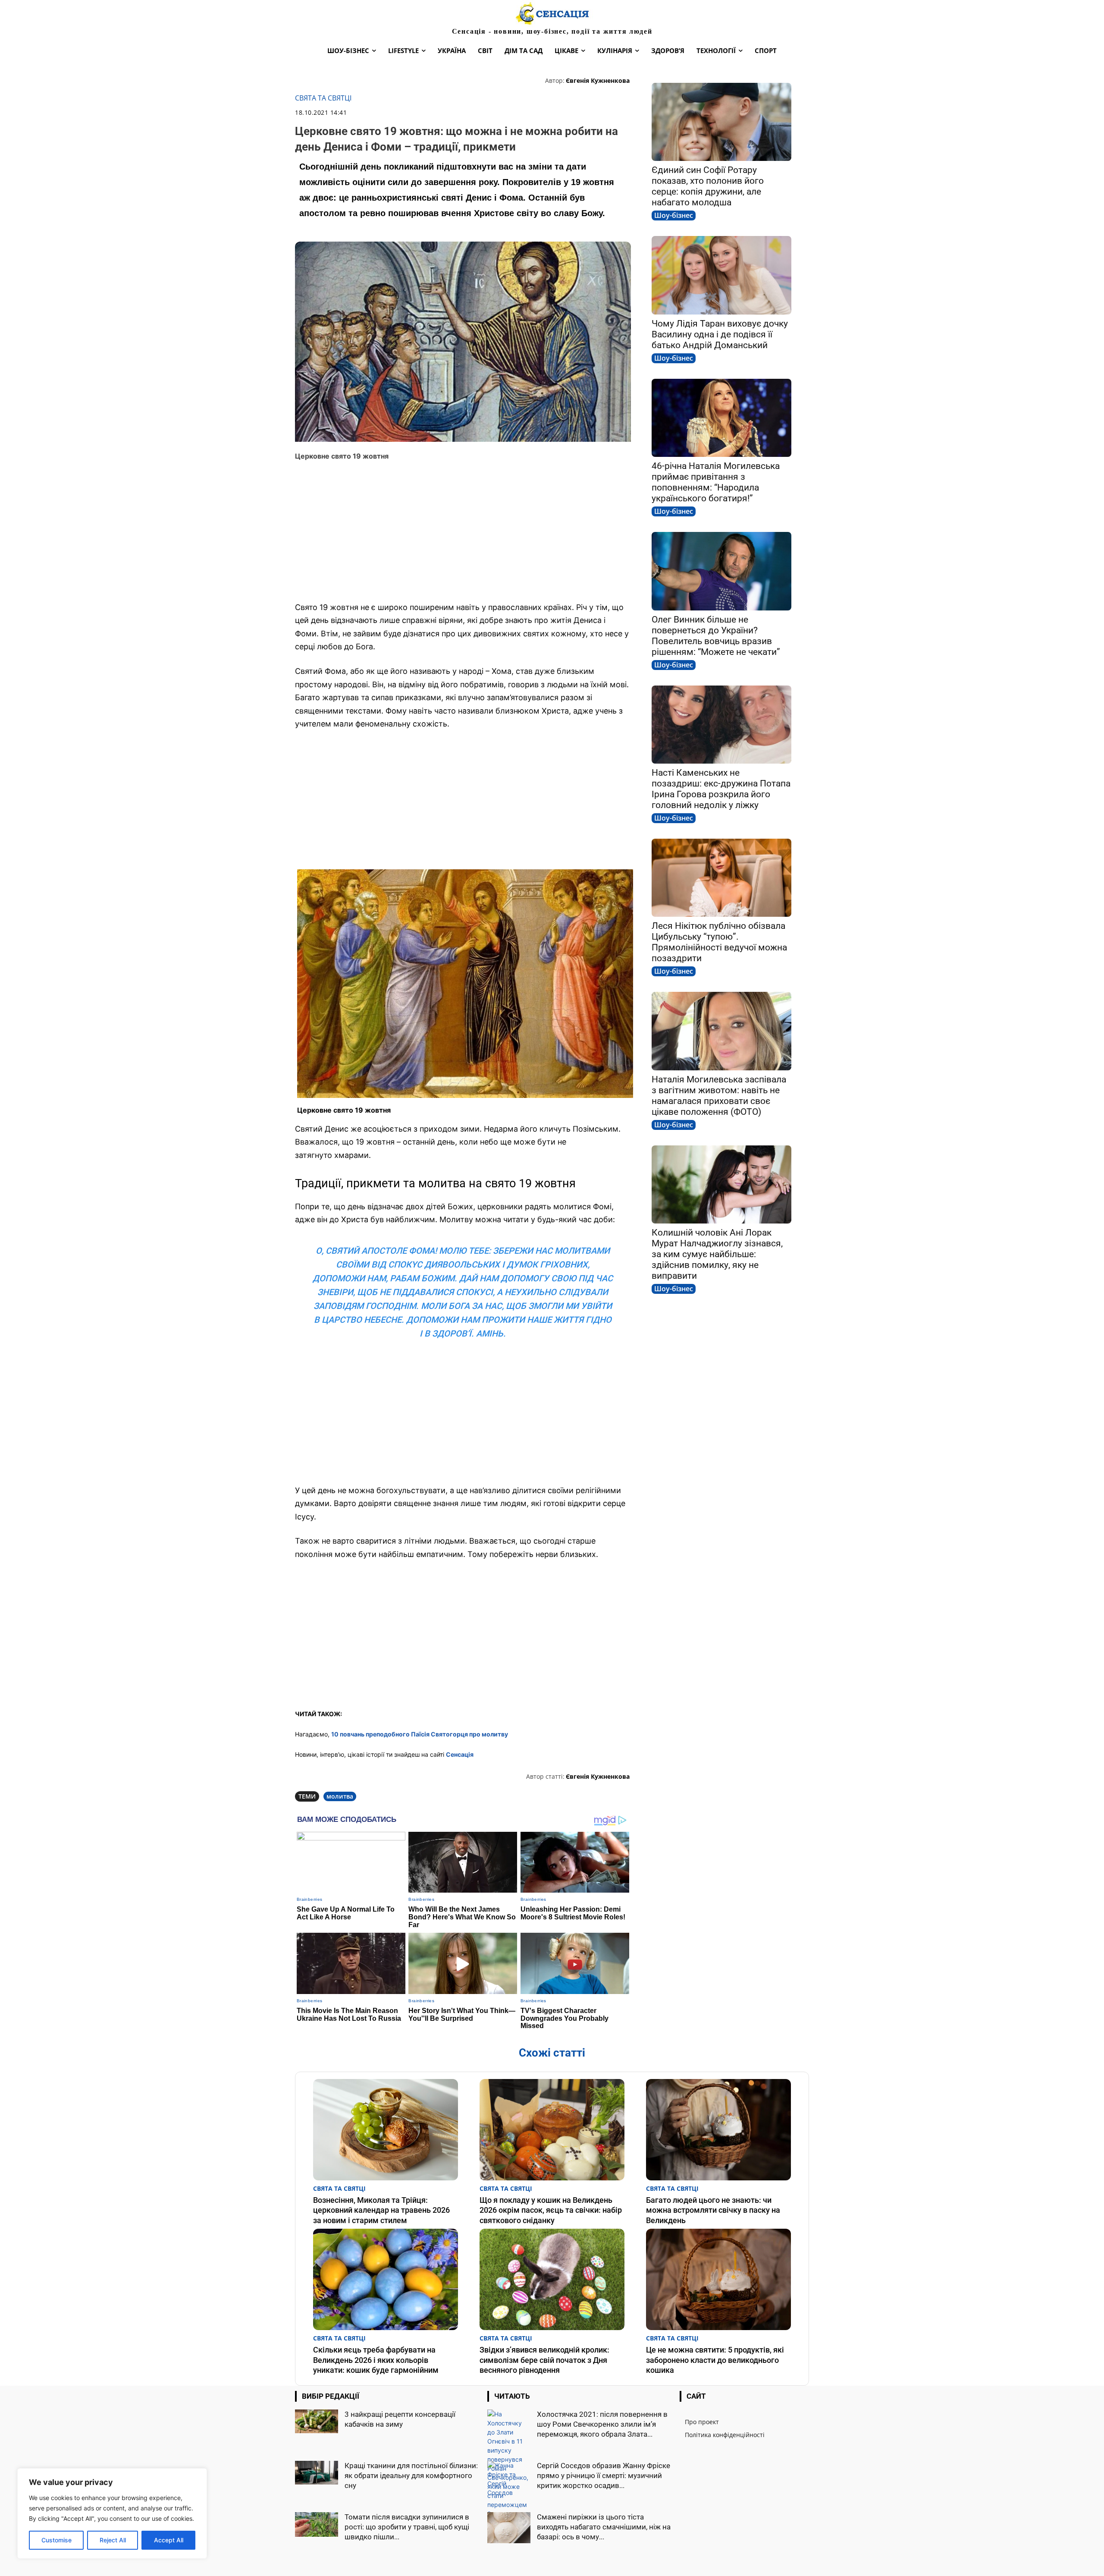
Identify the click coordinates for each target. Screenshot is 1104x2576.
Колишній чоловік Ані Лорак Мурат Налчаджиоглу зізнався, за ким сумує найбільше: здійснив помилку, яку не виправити (717, 1254)
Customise (56, 2540)
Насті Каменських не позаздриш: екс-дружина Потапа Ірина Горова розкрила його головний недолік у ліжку (721, 789)
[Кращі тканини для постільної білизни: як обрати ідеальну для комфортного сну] (317, 2472)
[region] (112, 2513)
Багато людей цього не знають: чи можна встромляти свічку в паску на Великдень (713, 2210)
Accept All (169, 2540)
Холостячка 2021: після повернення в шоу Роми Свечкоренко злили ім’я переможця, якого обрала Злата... (602, 2424)
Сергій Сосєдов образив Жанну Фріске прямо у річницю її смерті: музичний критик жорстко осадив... (604, 2475)
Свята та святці (323, 98)
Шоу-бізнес (674, 215)
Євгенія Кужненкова (598, 80)
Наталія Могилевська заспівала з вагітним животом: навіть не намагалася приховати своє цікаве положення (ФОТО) (719, 1096)
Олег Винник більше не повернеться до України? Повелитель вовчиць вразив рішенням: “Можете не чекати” (716, 636)
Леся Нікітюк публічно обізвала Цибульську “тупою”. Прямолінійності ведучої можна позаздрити (719, 942)
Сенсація (460, 1754)
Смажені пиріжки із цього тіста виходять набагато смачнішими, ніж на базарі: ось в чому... (604, 2527)
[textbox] (463, 1081)
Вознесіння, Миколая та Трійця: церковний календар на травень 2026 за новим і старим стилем (381, 2210)
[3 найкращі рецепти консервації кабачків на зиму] (317, 2421)
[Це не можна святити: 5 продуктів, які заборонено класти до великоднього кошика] (718, 2279)
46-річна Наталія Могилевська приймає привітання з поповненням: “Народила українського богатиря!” (716, 482)
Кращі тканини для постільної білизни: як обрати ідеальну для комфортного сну (411, 2475)
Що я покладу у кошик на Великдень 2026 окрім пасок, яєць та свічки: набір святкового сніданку (551, 2210)
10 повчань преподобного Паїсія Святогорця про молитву (420, 1734)
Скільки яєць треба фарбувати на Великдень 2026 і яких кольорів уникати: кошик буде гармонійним (376, 2360)
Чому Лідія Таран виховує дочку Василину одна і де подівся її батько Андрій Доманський (720, 334)
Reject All (113, 2540)
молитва (340, 1796)
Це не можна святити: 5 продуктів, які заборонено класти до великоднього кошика (715, 2360)
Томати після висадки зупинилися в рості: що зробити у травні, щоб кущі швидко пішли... (407, 2527)
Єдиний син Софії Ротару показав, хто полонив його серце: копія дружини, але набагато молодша (708, 186)
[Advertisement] (463, 532)
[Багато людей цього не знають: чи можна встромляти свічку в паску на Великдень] (718, 2130)
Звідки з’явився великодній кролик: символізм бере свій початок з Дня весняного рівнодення (544, 2360)
